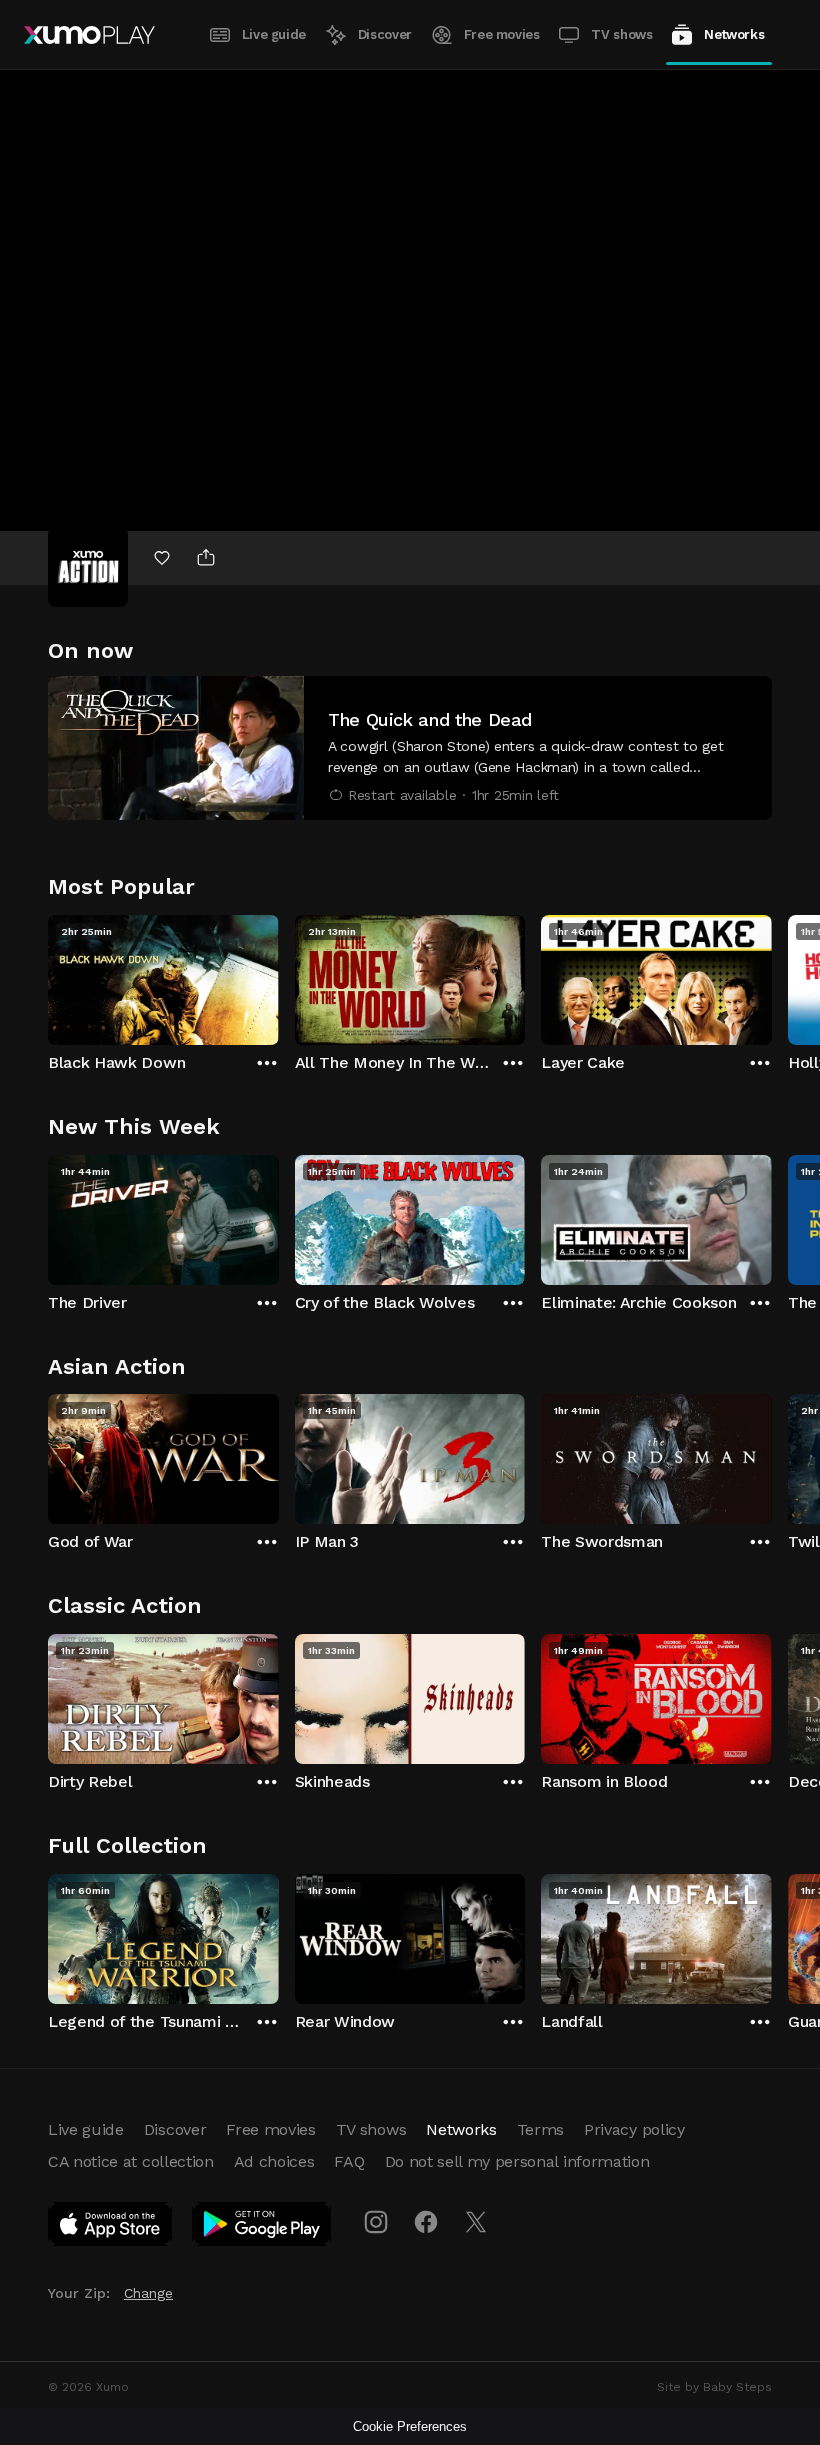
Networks (734, 34)
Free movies (502, 34)
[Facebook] (426, 2222)
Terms (540, 2129)
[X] (476, 2222)
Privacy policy (634, 2129)
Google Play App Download (262, 2228)
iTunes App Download (111, 2228)
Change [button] (148, 2293)
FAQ (349, 2161)
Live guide (274, 34)
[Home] (89, 35)
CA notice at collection (131, 2161)
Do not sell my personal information (517, 2161)
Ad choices (274, 2161)
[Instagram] (376, 2222)
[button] (410, 748)
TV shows (621, 34)
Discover (385, 34)
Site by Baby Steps (714, 2387)
